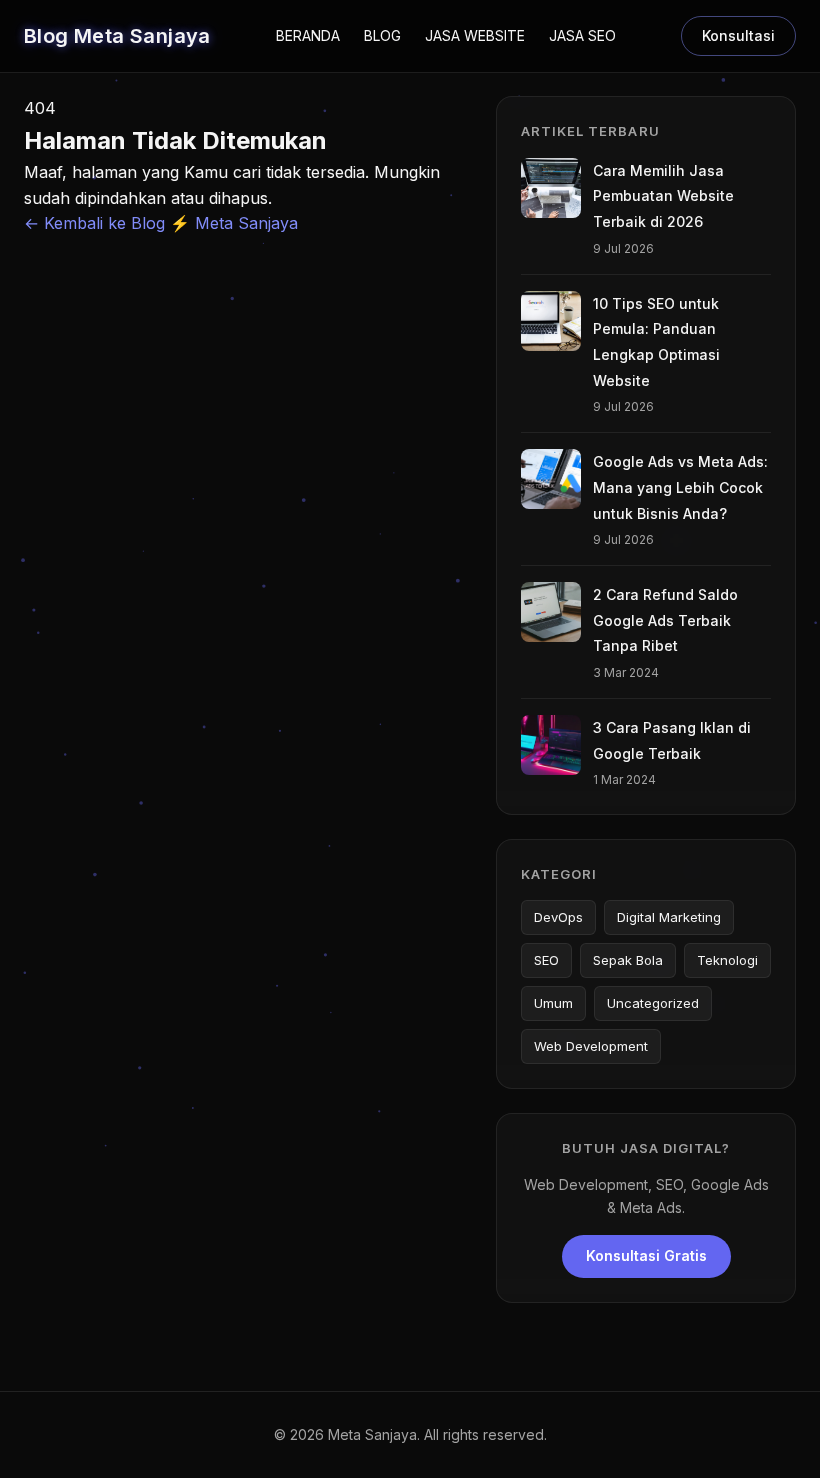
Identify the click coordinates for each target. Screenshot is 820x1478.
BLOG (382, 35)
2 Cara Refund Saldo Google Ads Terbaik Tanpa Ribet (665, 620)
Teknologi (727, 960)
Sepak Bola (628, 960)
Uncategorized (653, 1003)
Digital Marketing (669, 917)
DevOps (558, 917)
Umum (553, 1003)
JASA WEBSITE (475, 35)
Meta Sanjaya (372, 1434)
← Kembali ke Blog (97, 223)
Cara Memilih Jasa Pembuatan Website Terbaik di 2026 (663, 196)
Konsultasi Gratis (646, 1255)
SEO (546, 960)
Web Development (591, 1046)
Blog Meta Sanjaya (117, 36)
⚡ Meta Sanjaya (234, 223)
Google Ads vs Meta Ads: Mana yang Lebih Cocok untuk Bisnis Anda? (680, 487)
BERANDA (308, 35)
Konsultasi (738, 35)
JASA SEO (582, 35)
